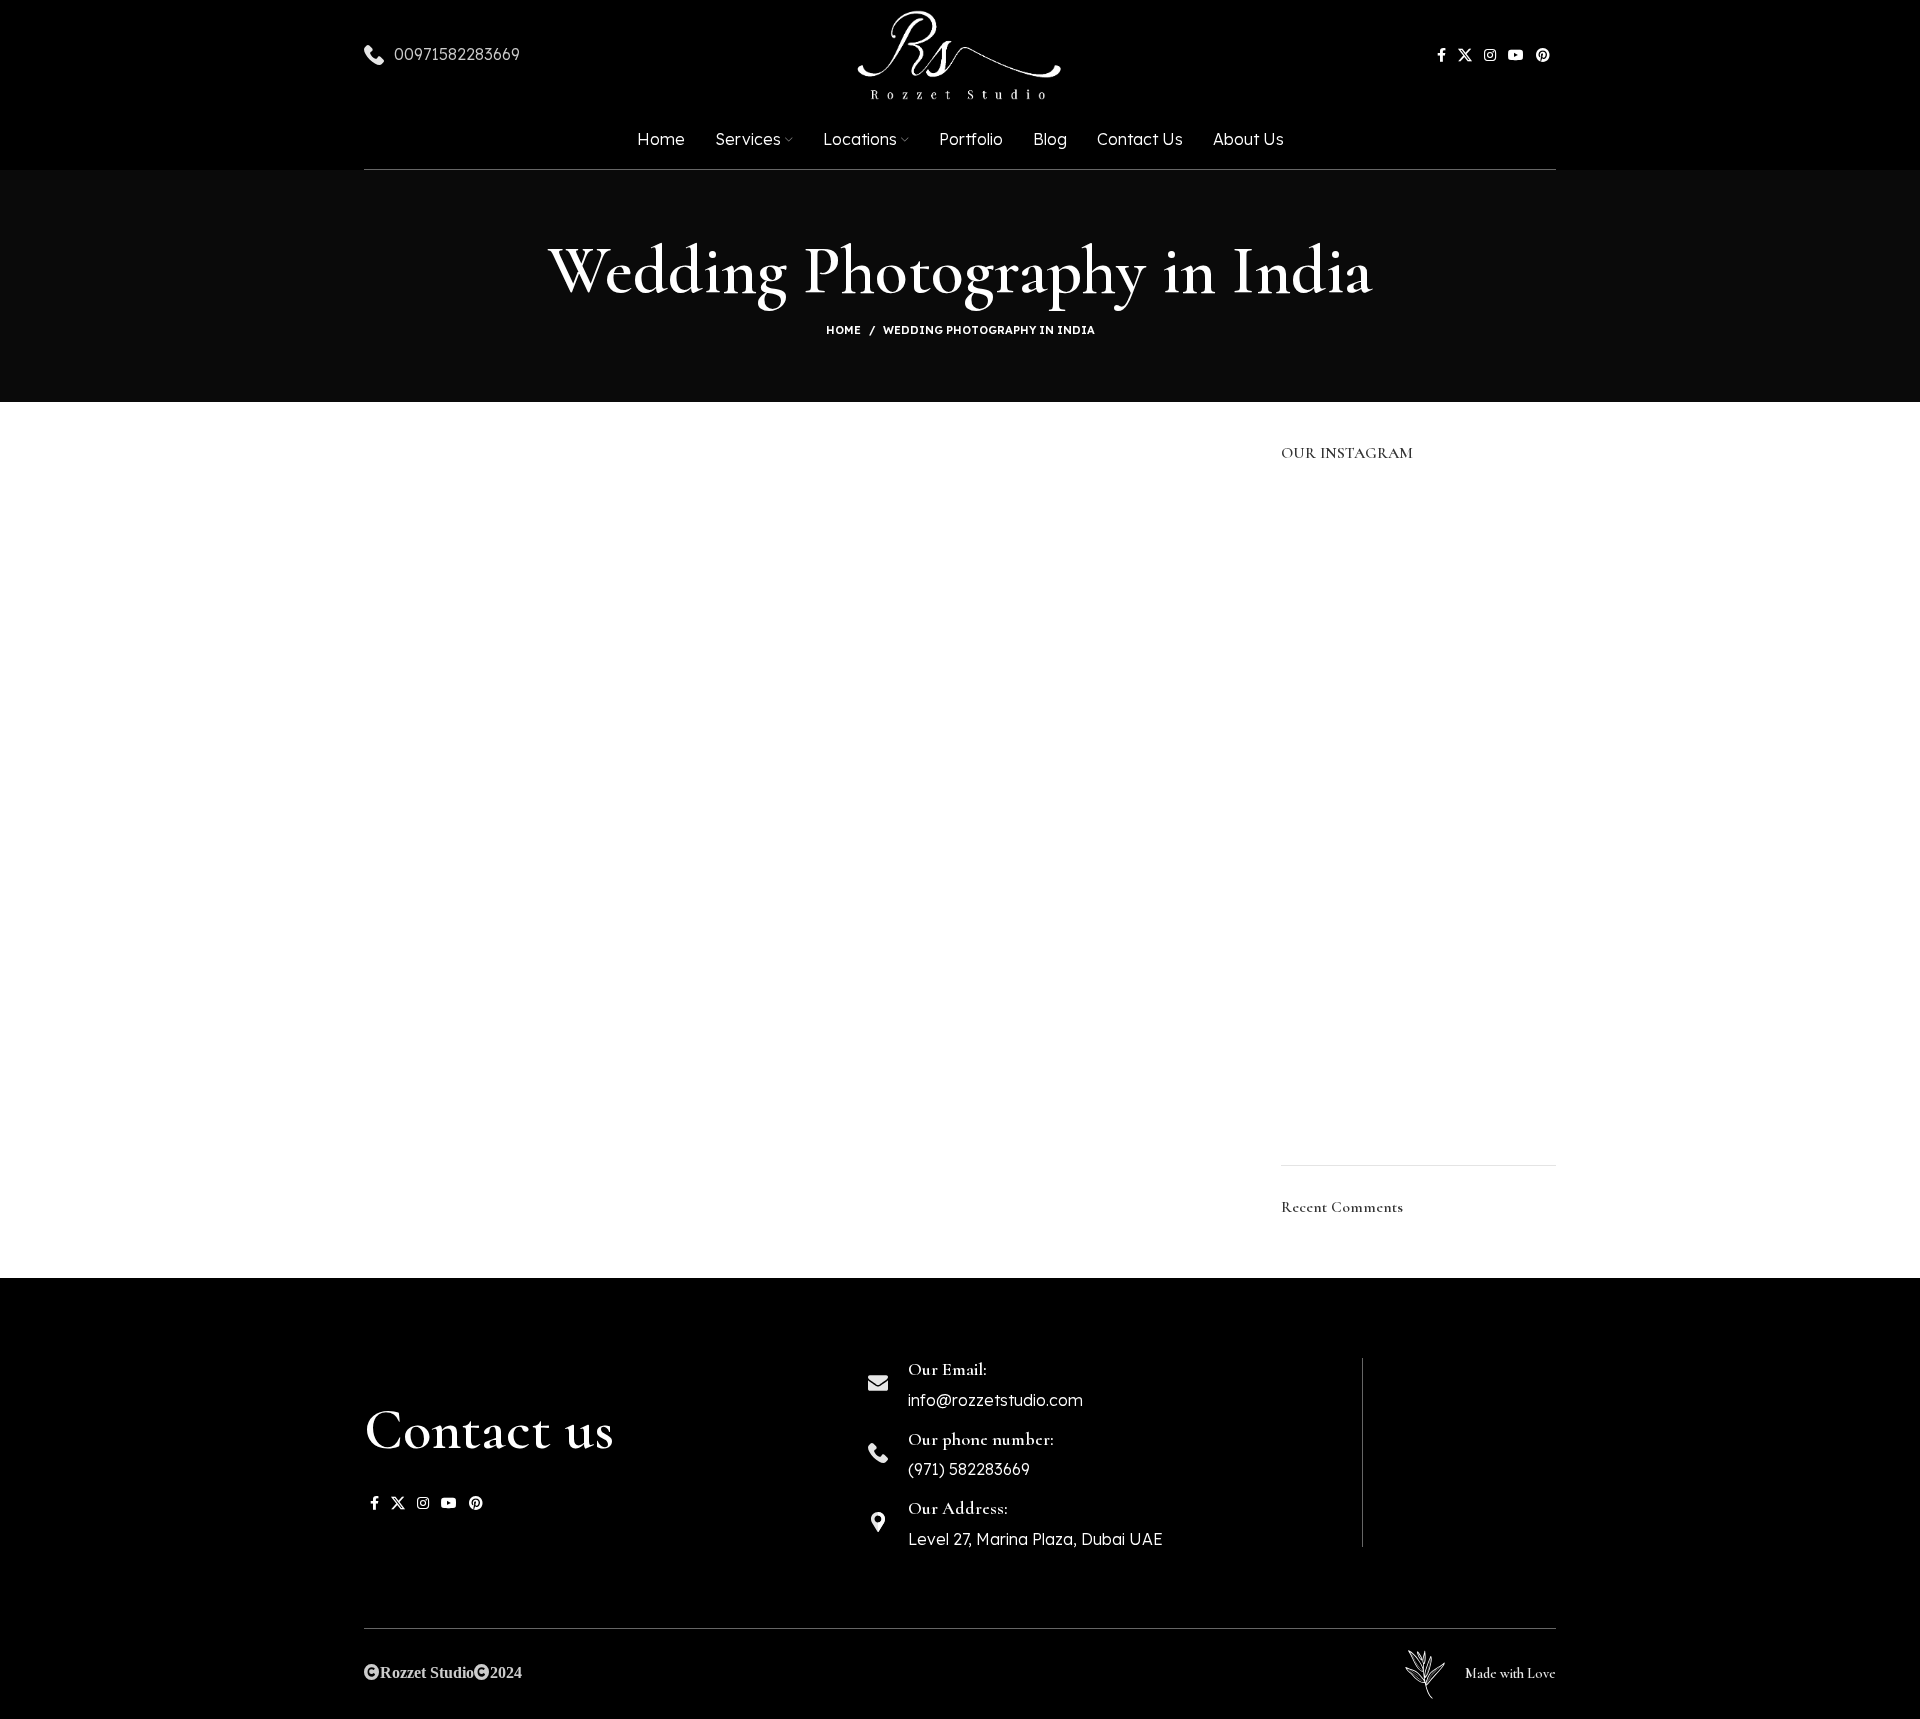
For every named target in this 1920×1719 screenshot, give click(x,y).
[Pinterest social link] (1543, 55)
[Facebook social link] (1441, 55)
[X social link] (1465, 55)
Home (843, 330)
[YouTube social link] (1516, 55)
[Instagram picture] (1325, 528)
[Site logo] (960, 55)
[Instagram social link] (1490, 55)
